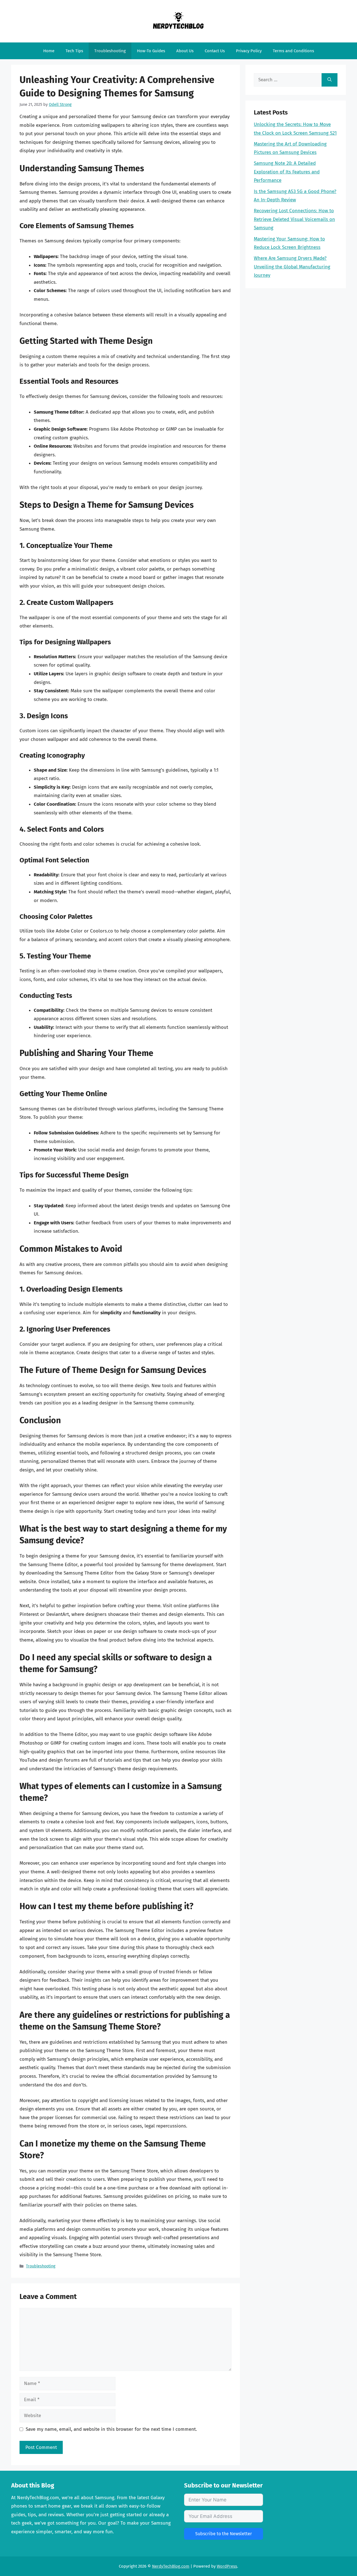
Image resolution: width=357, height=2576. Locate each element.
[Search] (330, 80)
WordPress (227, 2566)
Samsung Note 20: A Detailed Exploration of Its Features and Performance (287, 172)
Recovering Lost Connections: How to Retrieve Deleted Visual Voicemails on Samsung (294, 219)
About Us (185, 51)
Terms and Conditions (293, 51)
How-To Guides (151, 51)
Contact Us (215, 51)
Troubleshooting (110, 51)
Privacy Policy (249, 51)
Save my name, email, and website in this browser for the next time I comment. (111, 2429)
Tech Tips (74, 51)
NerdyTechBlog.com (171, 2566)
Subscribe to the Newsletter (224, 2534)
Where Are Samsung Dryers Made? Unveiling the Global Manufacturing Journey (292, 267)
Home (49, 51)
